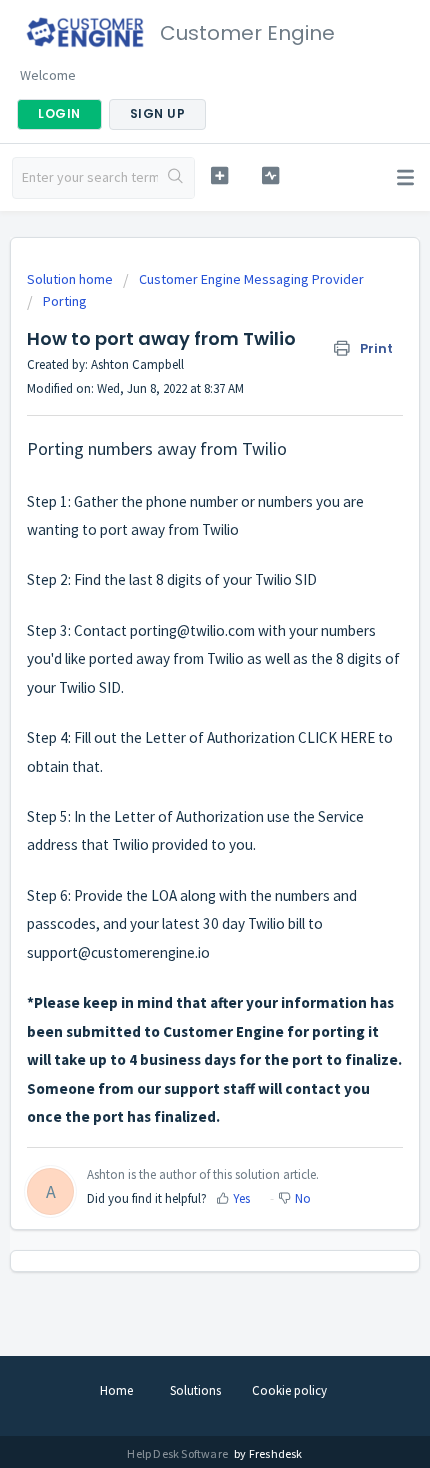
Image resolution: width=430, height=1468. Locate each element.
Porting (65, 301)
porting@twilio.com (192, 630)
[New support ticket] (219, 175)
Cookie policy (289, 1390)
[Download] (178, 728)
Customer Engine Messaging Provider (251, 279)
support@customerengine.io (118, 952)
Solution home (71, 279)
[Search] (176, 178)
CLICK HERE (336, 737)
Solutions (195, 1390)
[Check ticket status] (270, 175)
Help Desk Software (178, 1453)
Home (116, 1390)
